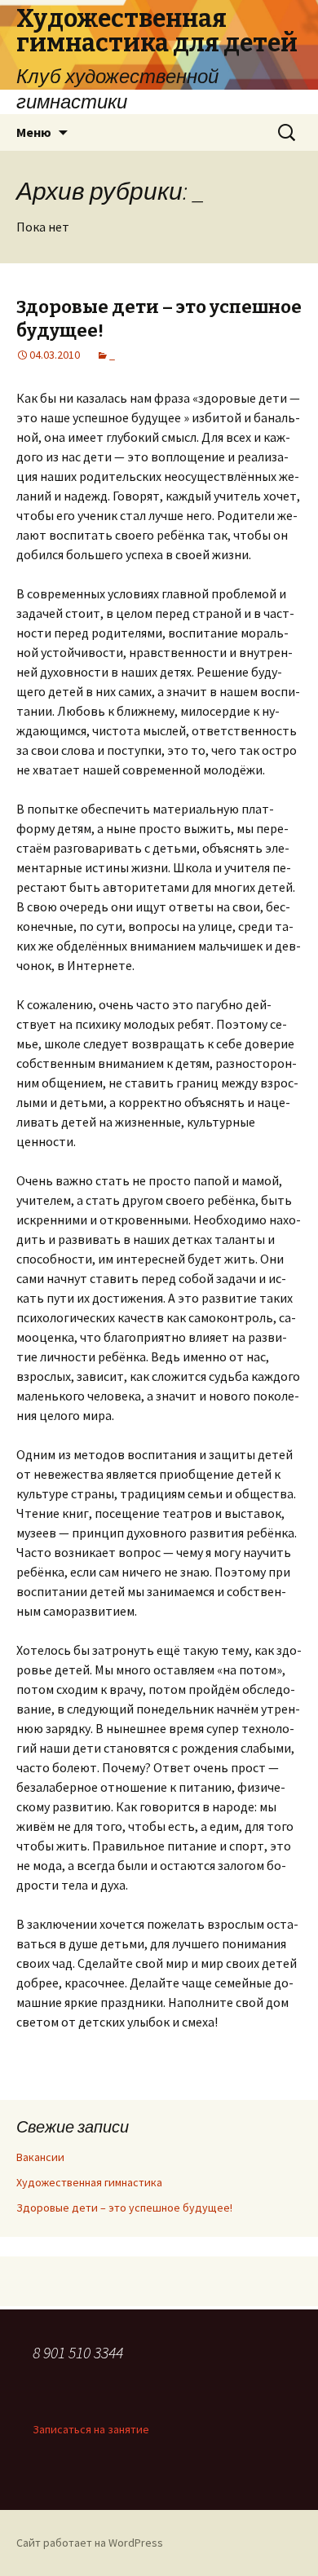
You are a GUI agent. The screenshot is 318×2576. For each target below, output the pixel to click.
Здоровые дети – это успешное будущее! (124, 2208)
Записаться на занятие (91, 2429)
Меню (34, 132)
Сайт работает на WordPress (90, 2543)
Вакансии (40, 2157)
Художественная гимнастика (89, 2182)
